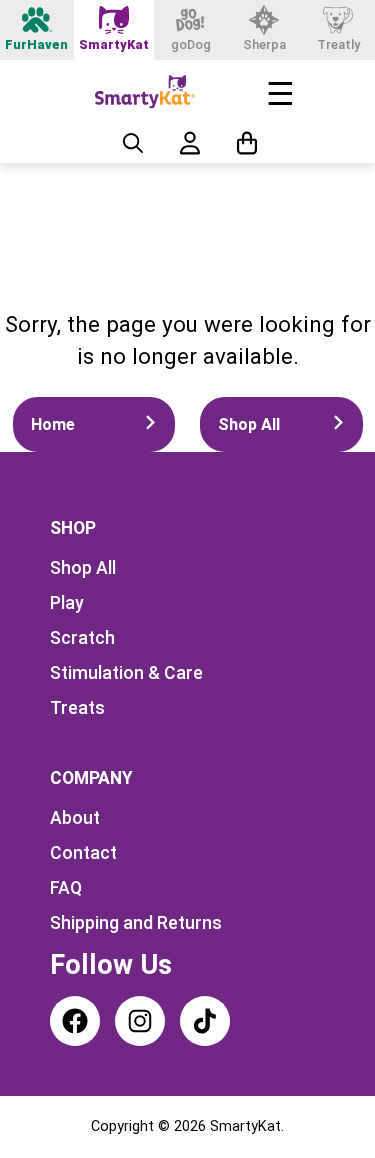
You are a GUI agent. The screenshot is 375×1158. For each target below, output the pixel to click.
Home (53, 424)
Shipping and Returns (136, 923)
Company (91, 778)
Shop (73, 528)
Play (67, 603)
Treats (77, 708)
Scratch (82, 638)
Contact (83, 853)
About (75, 818)
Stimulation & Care (126, 673)
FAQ (66, 888)
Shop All (249, 424)
